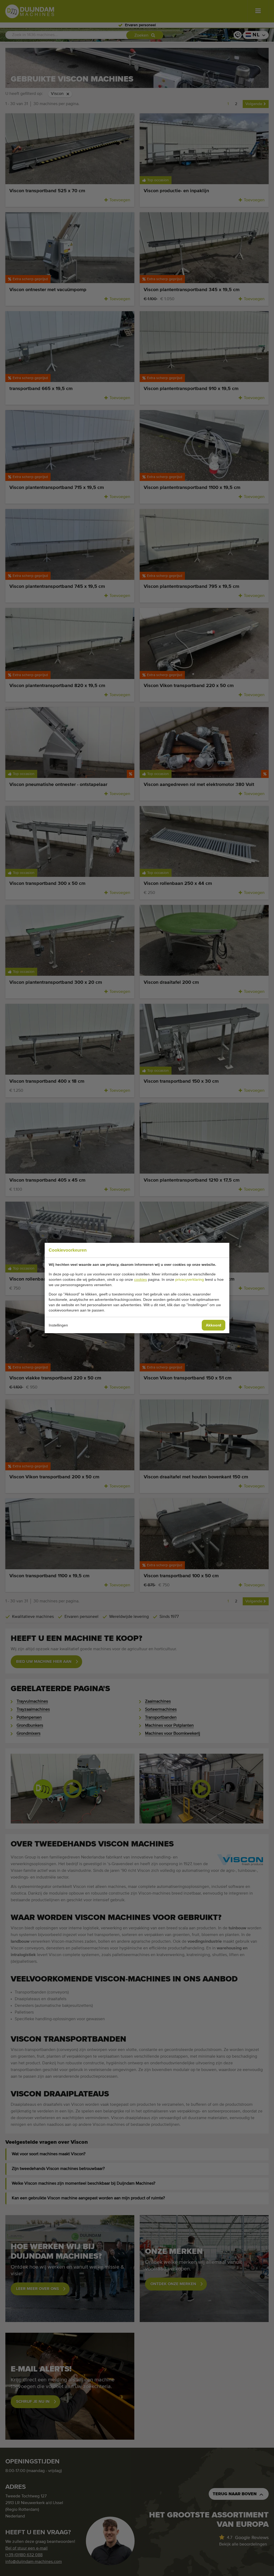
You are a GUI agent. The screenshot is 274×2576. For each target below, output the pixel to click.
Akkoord (214, 1325)
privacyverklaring (190, 1279)
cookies (140, 1279)
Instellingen (58, 1325)
